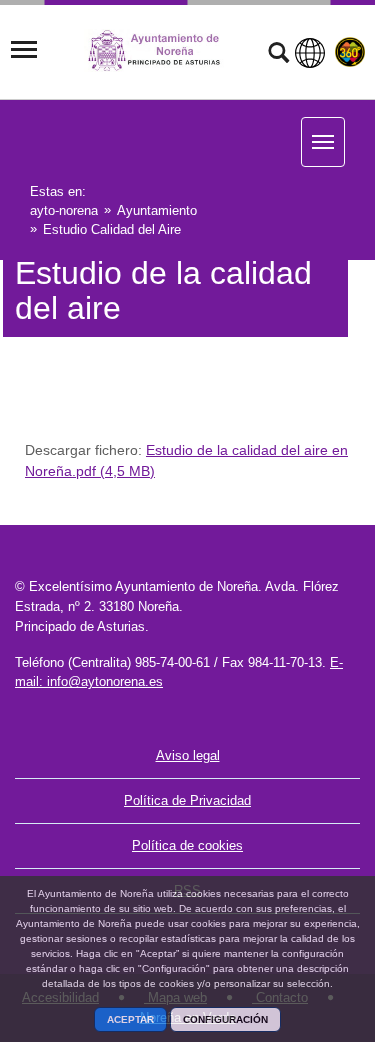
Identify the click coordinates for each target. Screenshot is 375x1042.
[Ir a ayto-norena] (164, 51)
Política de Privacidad (187, 800)
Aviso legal (188, 755)
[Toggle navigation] (24, 50)
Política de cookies (187, 845)
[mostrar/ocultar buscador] (278, 55)
